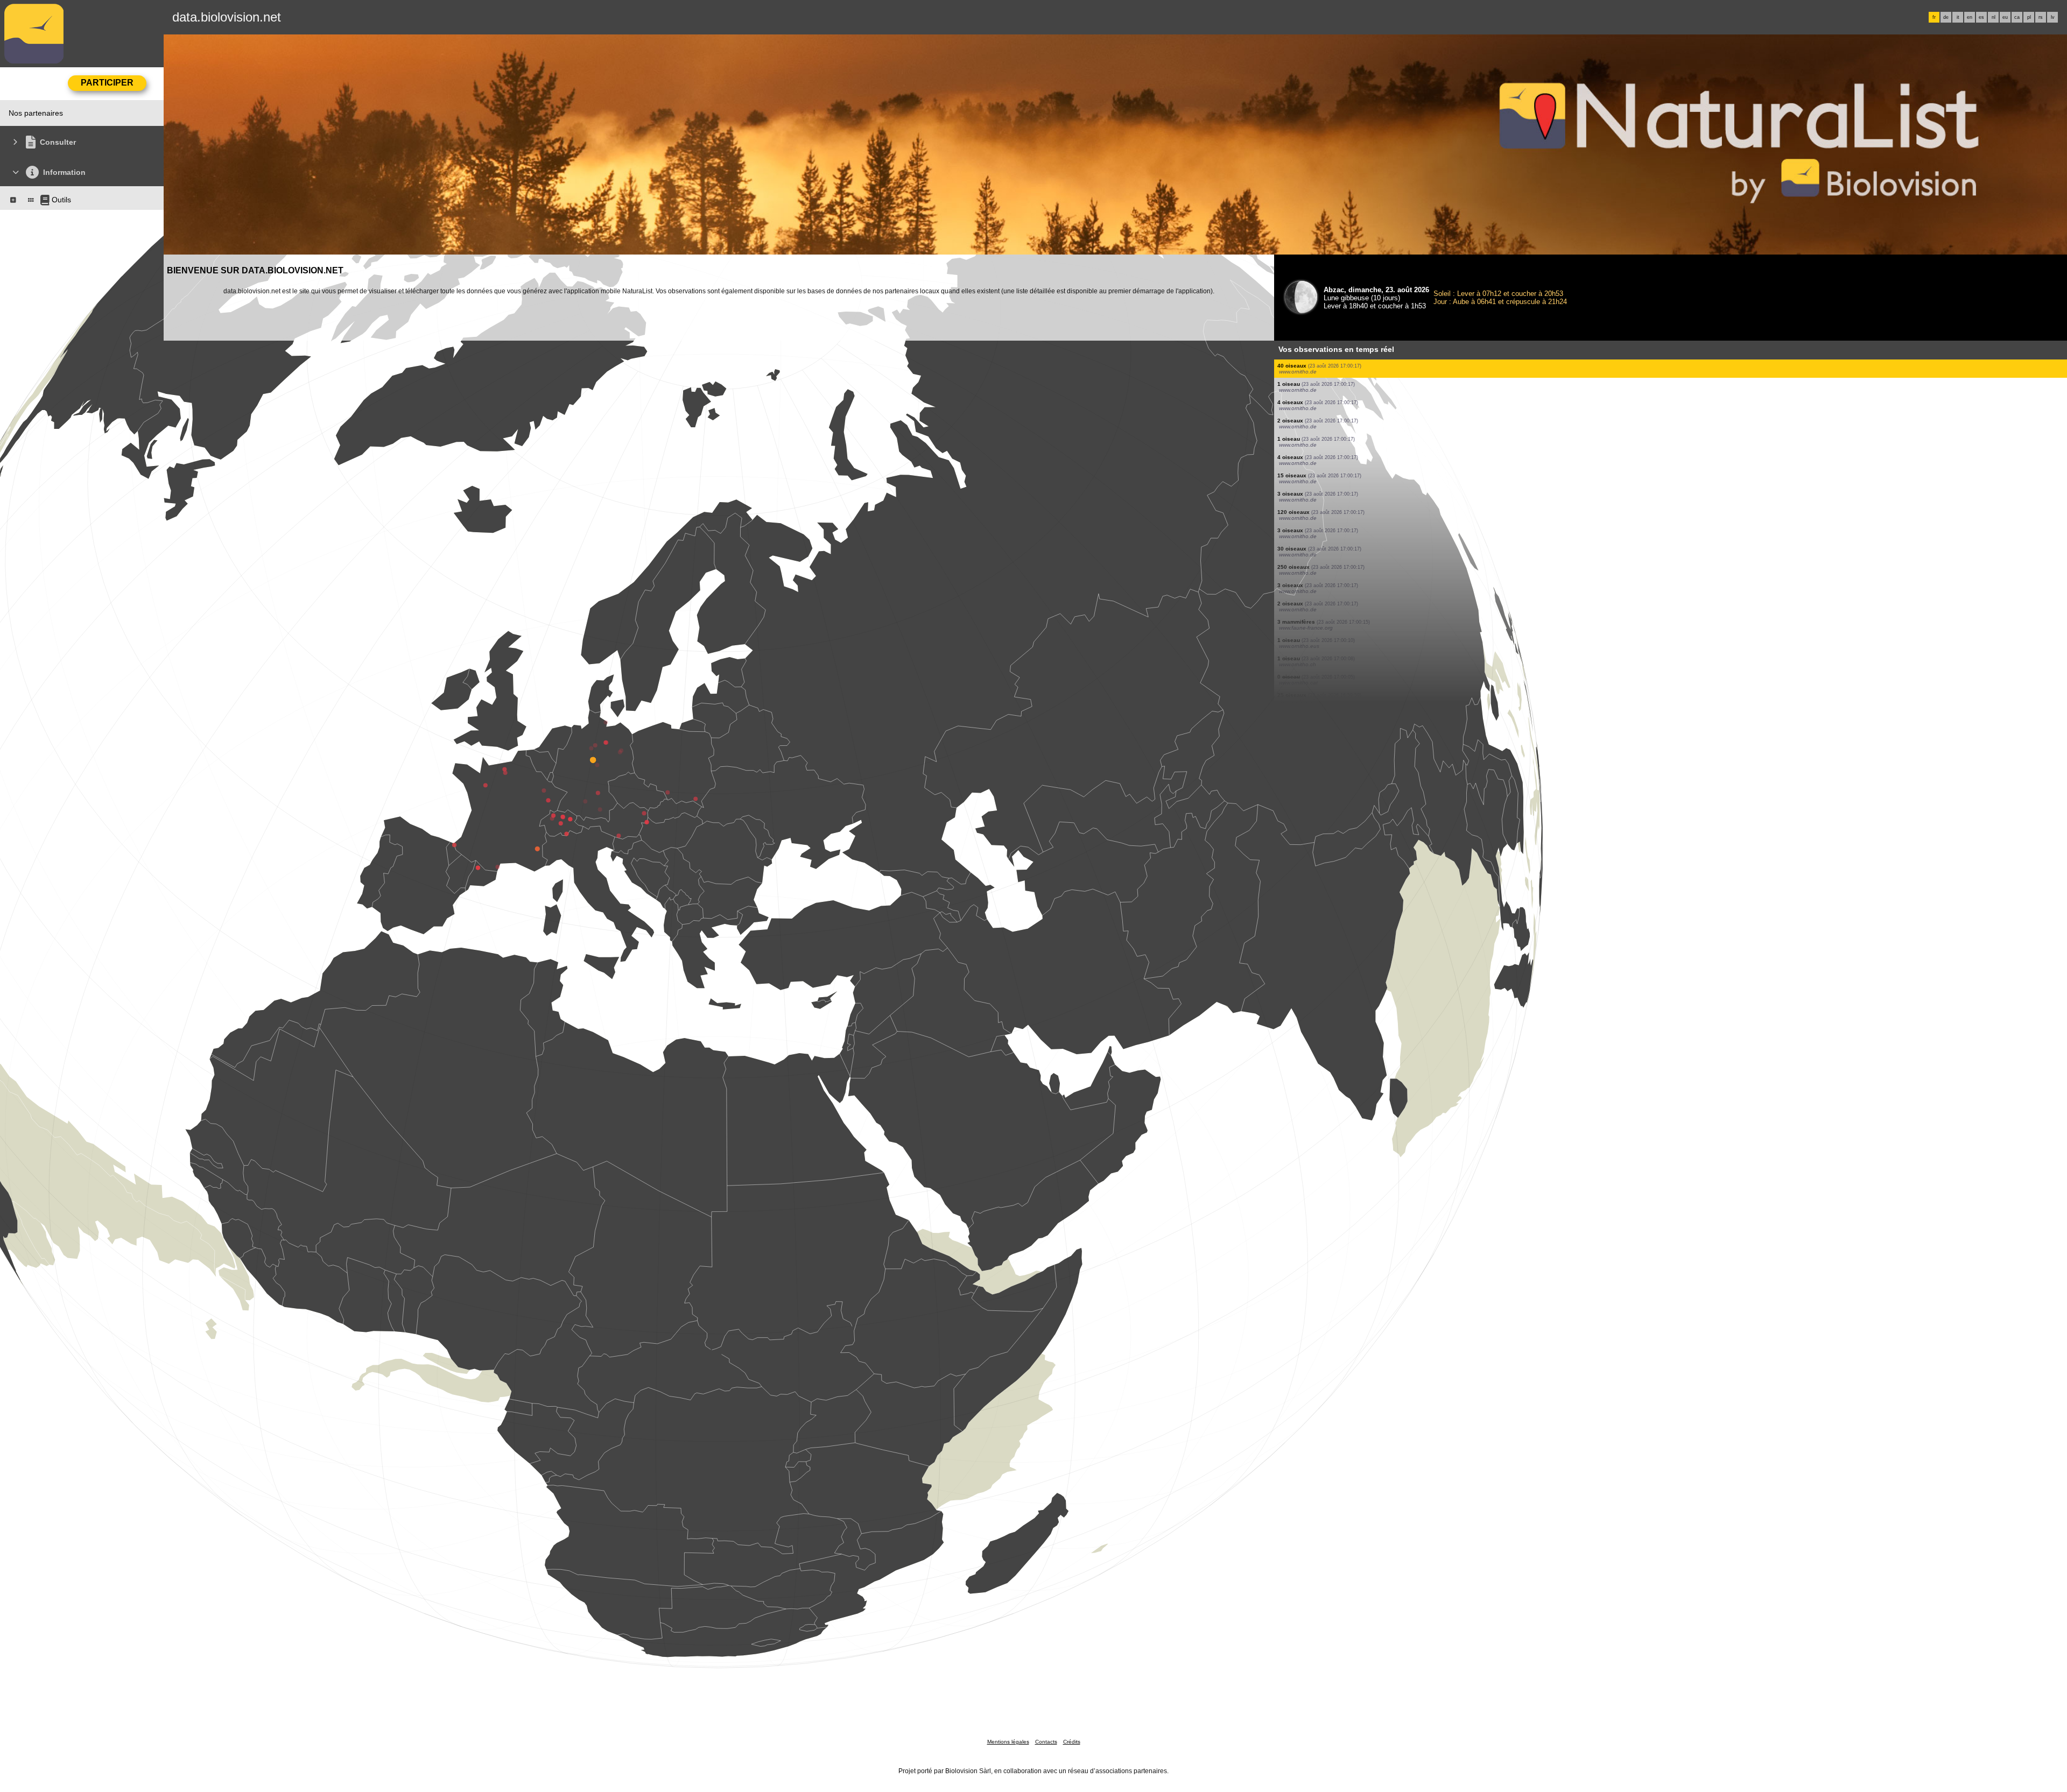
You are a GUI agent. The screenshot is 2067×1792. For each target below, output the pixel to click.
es (1981, 17)
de (1946, 17)
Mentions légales (1008, 1742)
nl (1994, 17)
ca (2017, 17)
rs (2041, 17)
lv (2053, 17)
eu (2005, 17)
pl (2029, 17)
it (1958, 17)
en (1970, 17)
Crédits (1072, 1742)
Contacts (1046, 1742)
